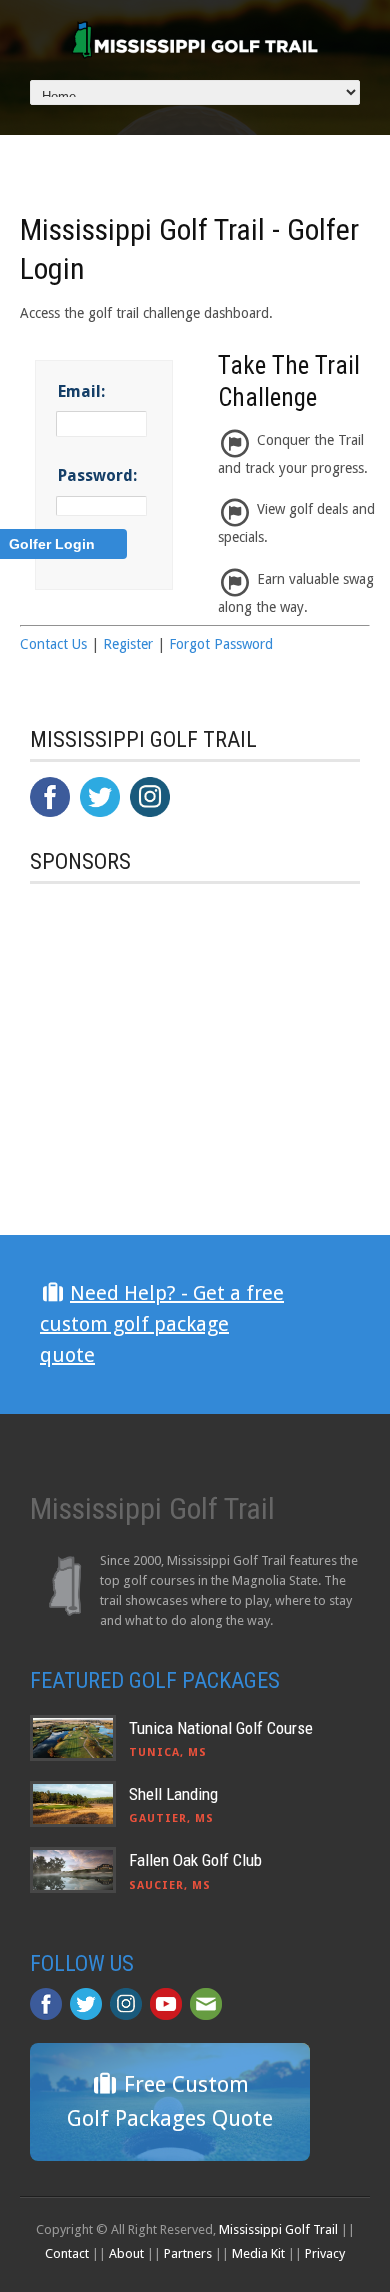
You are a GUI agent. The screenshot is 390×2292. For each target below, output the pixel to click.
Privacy (325, 2253)
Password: (97, 475)
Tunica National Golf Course (221, 1728)
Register (128, 644)
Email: (81, 391)
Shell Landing (173, 1794)
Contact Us (53, 644)
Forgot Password (221, 644)
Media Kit (258, 2253)
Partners (188, 2253)
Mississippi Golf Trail (278, 2229)
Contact (67, 2253)
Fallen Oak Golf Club (195, 1860)
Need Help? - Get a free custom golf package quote (162, 1324)
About (126, 2253)
